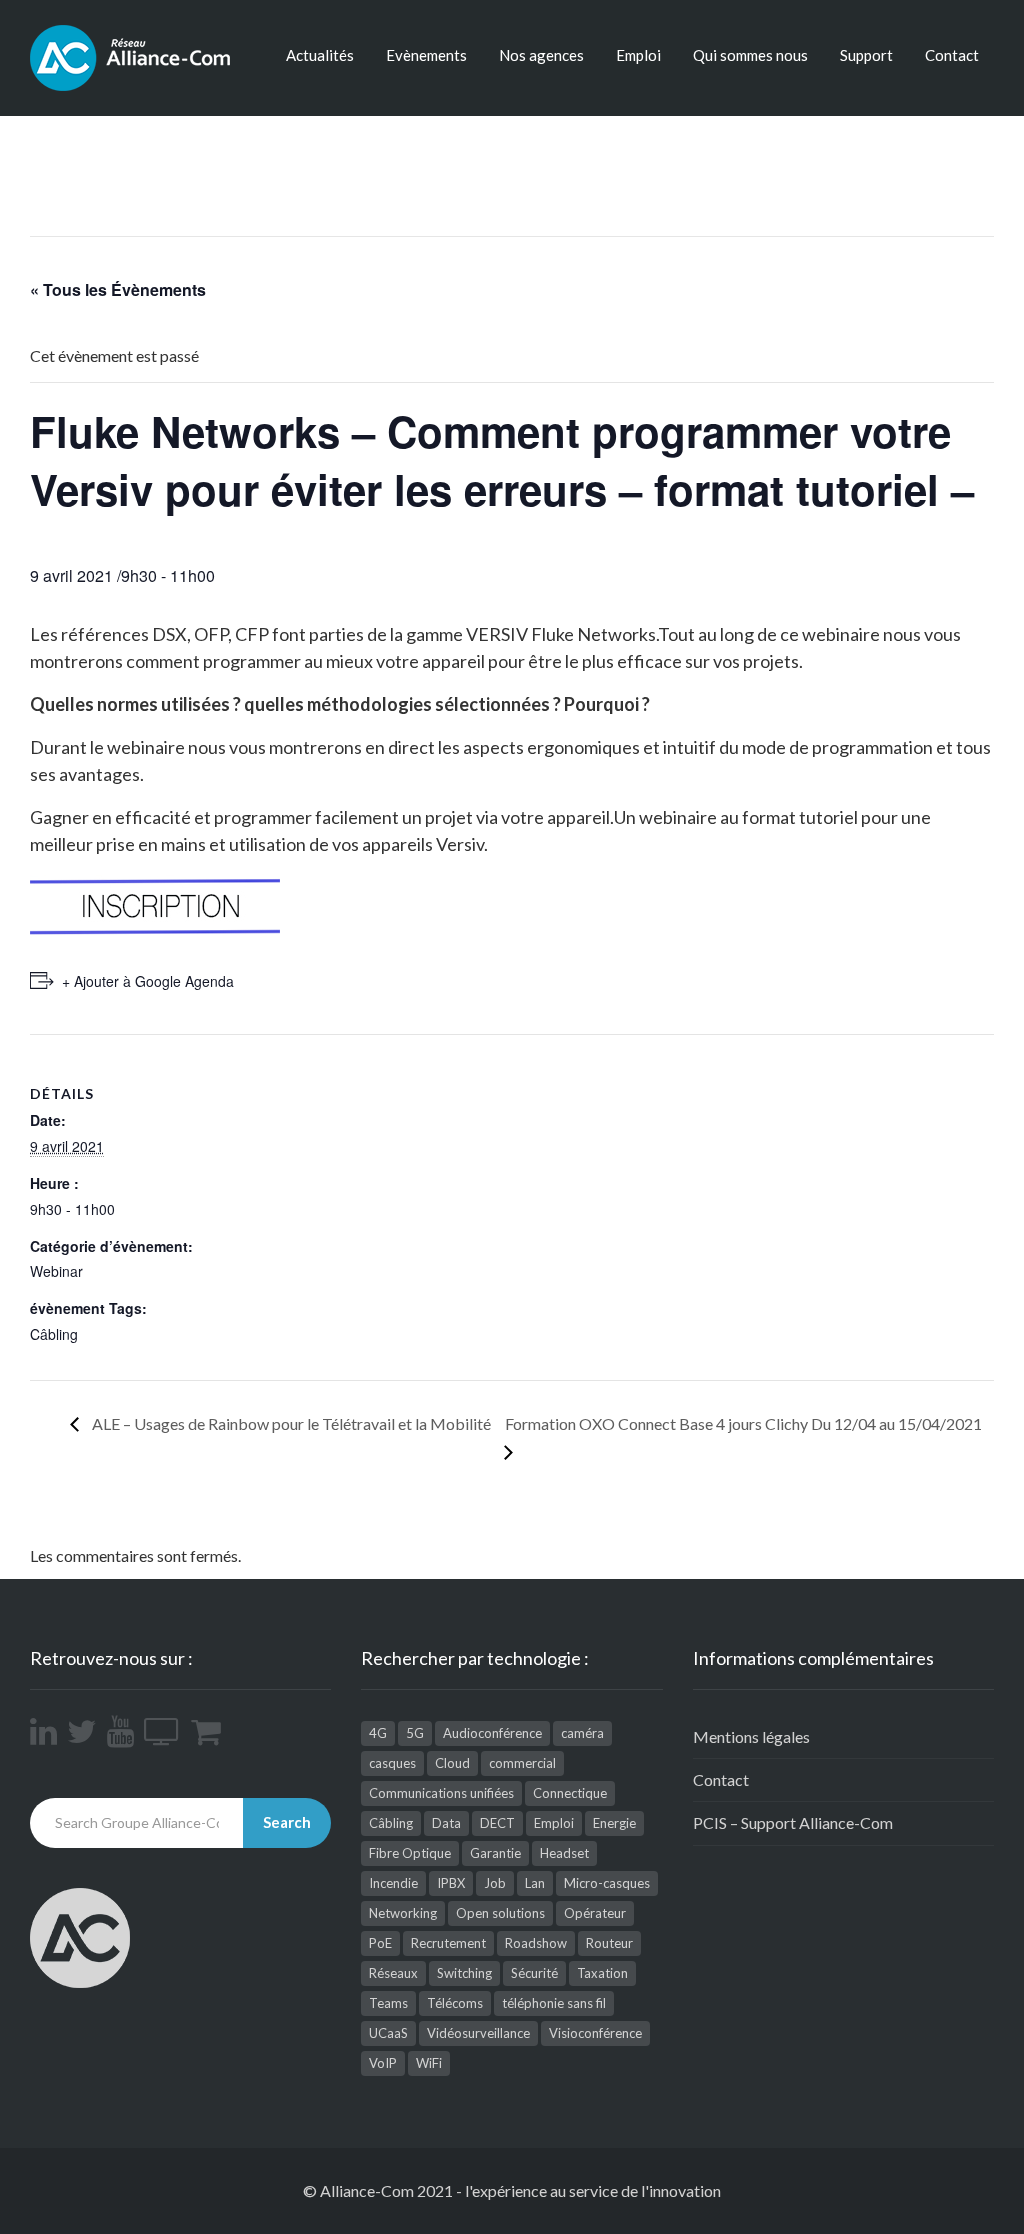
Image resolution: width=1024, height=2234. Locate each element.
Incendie (393, 1883)
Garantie (495, 1853)
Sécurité (534, 1973)
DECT (497, 1823)
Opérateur (595, 1913)
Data (446, 1823)
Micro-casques (607, 1883)
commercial (522, 1763)
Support (866, 55)
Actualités (320, 55)
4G (378, 1733)
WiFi (429, 2063)
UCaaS (388, 2033)
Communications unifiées (441, 1793)
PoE (380, 1943)
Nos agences (541, 55)
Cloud (452, 1763)
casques (392, 1763)
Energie (614, 1823)
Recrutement (448, 1943)
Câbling (54, 1334)
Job (495, 1883)
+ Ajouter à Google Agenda (148, 981)
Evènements (426, 55)
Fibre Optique (410, 1853)
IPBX (451, 1883)
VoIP (383, 2063)
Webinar (56, 1271)
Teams (388, 2003)
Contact (952, 55)
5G (415, 1733)
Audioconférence (492, 1733)
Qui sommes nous (750, 55)
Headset (564, 1853)
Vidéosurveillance (478, 2033)
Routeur (609, 1943)
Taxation (602, 1973)
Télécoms (455, 2003)
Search (287, 1822)
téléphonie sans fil (554, 2003)
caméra (582, 1733)
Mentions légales (751, 1736)
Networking (403, 1913)
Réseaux (393, 1973)
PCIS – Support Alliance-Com (793, 1822)
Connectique (570, 1793)
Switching (464, 1973)
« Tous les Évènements (118, 289)
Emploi (638, 55)
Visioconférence (595, 2033)
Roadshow (536, 1943)
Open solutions (500, 1913)
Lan (535, 1883)
